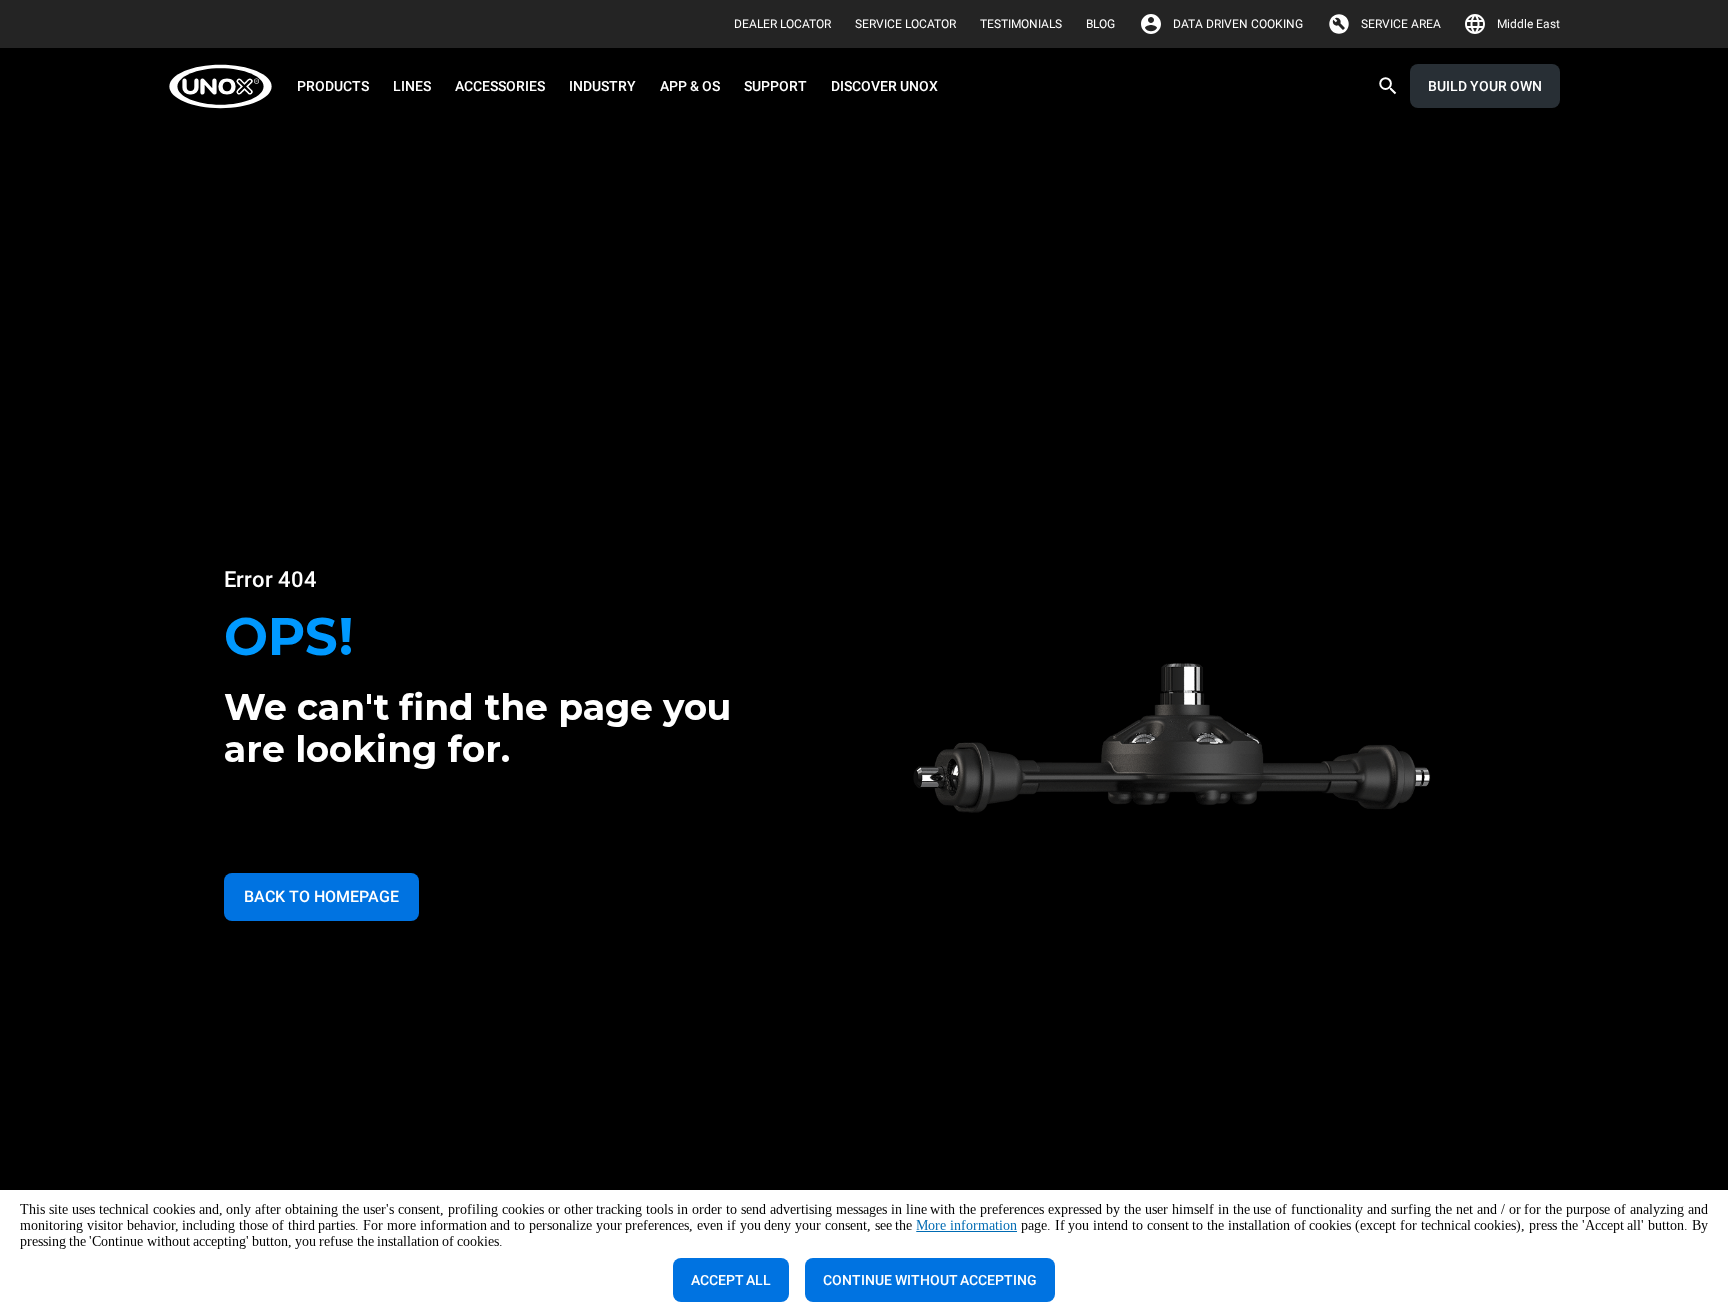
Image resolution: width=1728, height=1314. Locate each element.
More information (966, 1225)
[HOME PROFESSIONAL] (226, 86)
